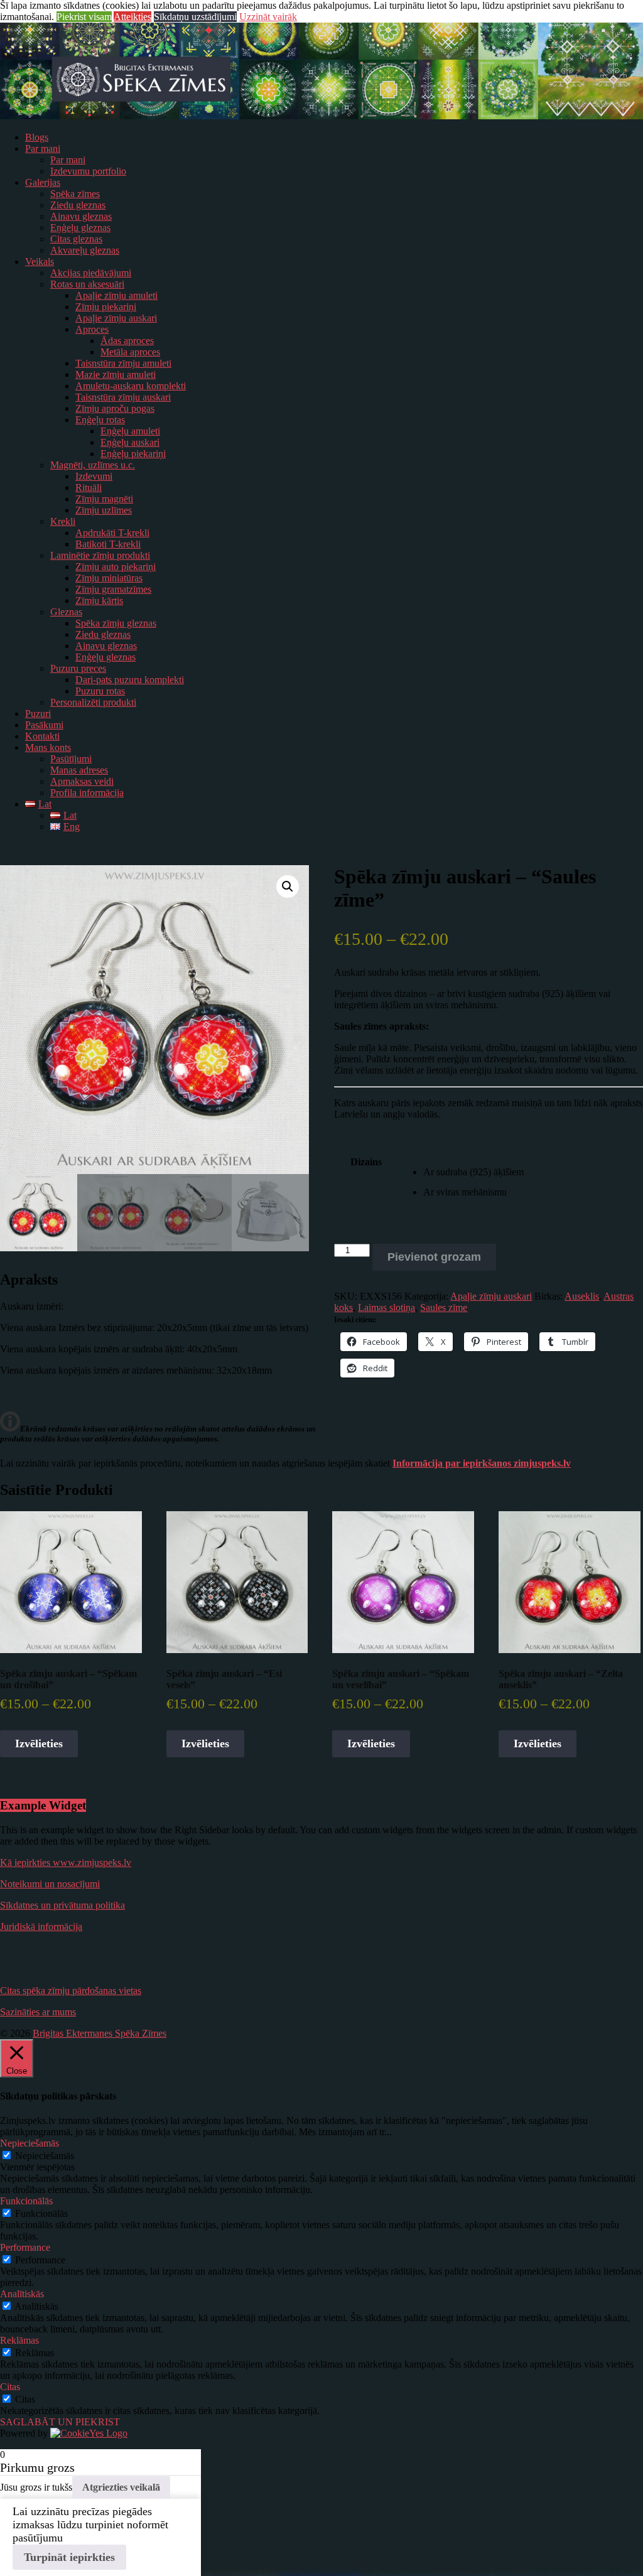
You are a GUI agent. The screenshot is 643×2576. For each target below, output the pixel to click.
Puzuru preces (78, 668)
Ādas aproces (127, 341)
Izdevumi (94, 476)
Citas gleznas (76, 239)
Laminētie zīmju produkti (100, 555)
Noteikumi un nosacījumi (50, 1884)
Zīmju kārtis (99, 601)
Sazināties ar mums (38, 2012)
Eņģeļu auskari (130, 442)
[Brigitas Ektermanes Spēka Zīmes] (321, 116)
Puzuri (38, 714)
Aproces (92, 329)
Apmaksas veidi (82, 781)
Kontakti (42, 736)
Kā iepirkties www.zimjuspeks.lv (66, 1862)
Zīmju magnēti (104, 499)
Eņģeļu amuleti (130, 431)
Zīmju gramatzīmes (113, 589)
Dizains (366, 1162)
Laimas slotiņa (386, 1307)
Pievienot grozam (434, 1257)
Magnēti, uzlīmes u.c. (93, 465)
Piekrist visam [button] (84, 17)
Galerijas (43, 182)
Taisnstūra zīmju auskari (123, 397)
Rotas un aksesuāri (87, 284)
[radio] (533, 1172)
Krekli (63, 521)
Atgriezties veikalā (121, 2487)
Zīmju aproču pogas (115, 408)
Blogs (37, 137)
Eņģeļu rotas (100, 420)
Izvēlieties (39, 1743)
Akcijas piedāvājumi (91, 273)
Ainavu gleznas (81, 216)
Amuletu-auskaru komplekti (131, 386)
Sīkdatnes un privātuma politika (62, 1905)
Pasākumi (44, 725)
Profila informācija (87, 793)
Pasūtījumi (71, 759)
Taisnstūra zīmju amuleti (123, 363)
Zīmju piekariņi (106, 307)
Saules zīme (444, 1307)
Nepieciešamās (45, 2156)
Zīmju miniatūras (109, 578)
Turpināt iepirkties (69, 2557)
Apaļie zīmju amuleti (116, 295)
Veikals (40, 261)
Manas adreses (79, 770)
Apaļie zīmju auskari (116, 318)
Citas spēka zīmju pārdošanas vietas (71, 1991)
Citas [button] (10, 2387)
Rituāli (89, 488)
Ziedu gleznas (78, 205)
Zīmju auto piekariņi (116, 567)
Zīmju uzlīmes (104, 510)
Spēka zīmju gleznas (116, 623)
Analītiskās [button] (22, 2294)
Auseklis (582, 1296)
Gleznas (66, 612)
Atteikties (132, 17)
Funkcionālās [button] (26, 2201)
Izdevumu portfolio (88, 171)
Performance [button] (25, 2247)
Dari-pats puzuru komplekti (130, 680)
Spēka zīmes (75, 194)
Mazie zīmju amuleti (116, 375)
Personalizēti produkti (93, 702)
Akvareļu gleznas (85, 250)
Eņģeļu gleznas (80, 228)
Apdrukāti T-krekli (112, 533)
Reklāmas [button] (19, 2340)
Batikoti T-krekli (108, 544)
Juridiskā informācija (41, 1927)
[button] (288, 887)
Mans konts (48, 747)
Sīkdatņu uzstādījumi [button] (195, 17)
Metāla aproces (130, 352)
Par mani (43, 148)
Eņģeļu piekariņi (133, 454)
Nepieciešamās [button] (30, 2143)
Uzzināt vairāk (268, 17)
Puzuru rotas (100, 691)
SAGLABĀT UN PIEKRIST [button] (60, 2422)
